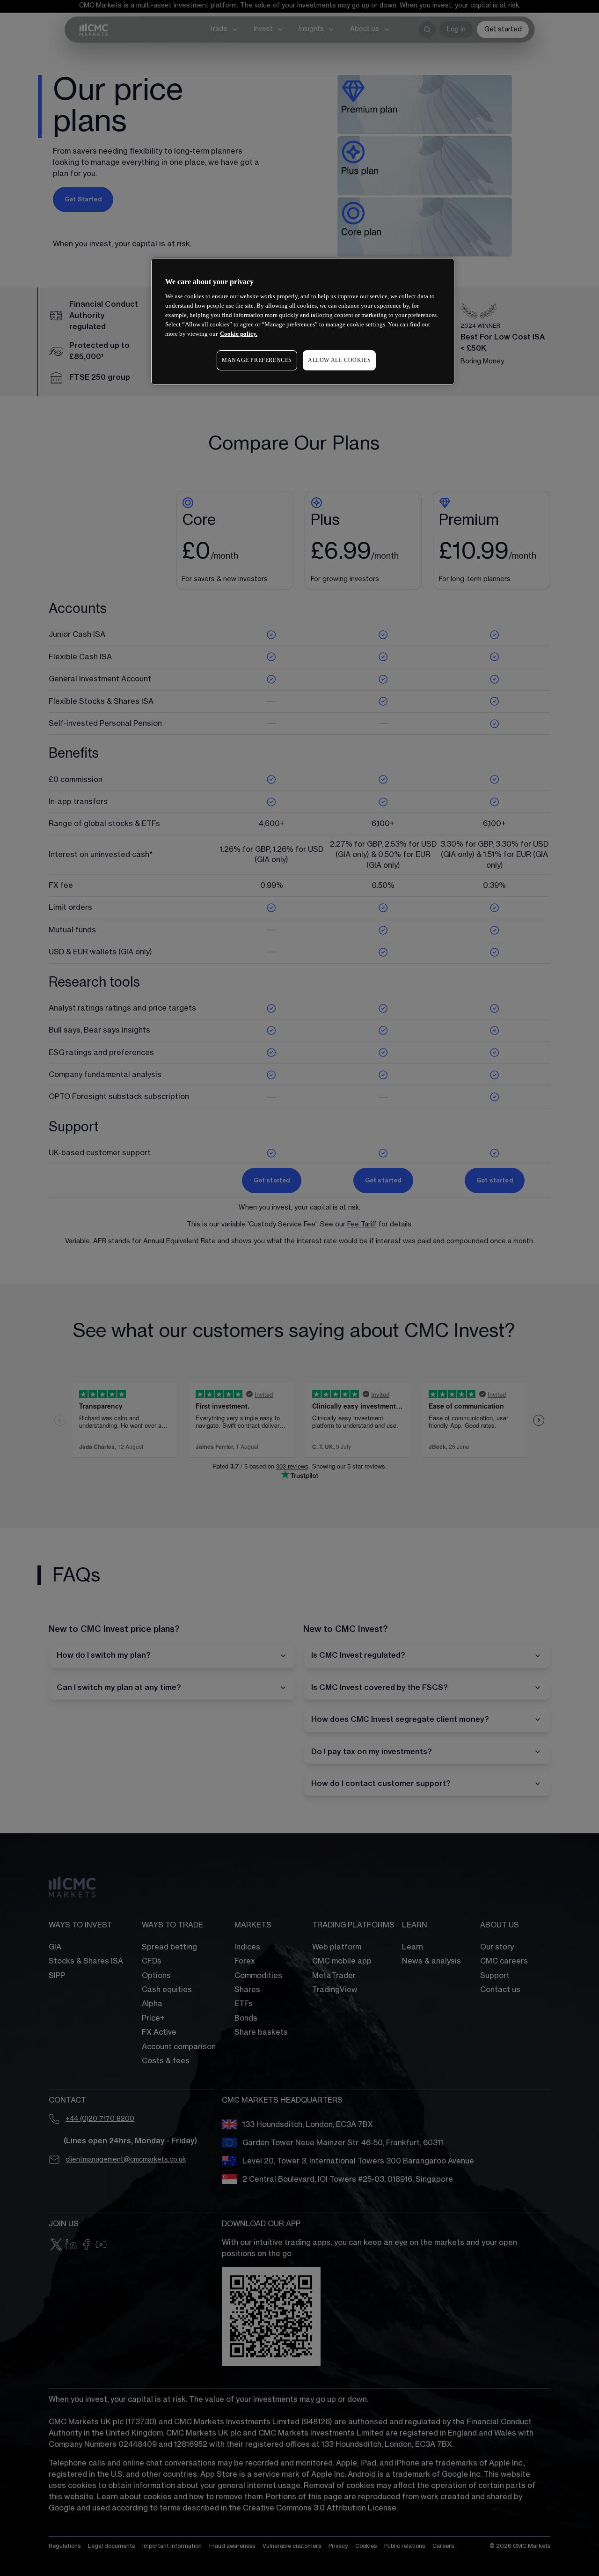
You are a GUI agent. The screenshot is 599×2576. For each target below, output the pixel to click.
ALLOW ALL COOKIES (339, 360)
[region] (303, 321)
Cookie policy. (239, 334)
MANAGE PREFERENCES (257, 360)
